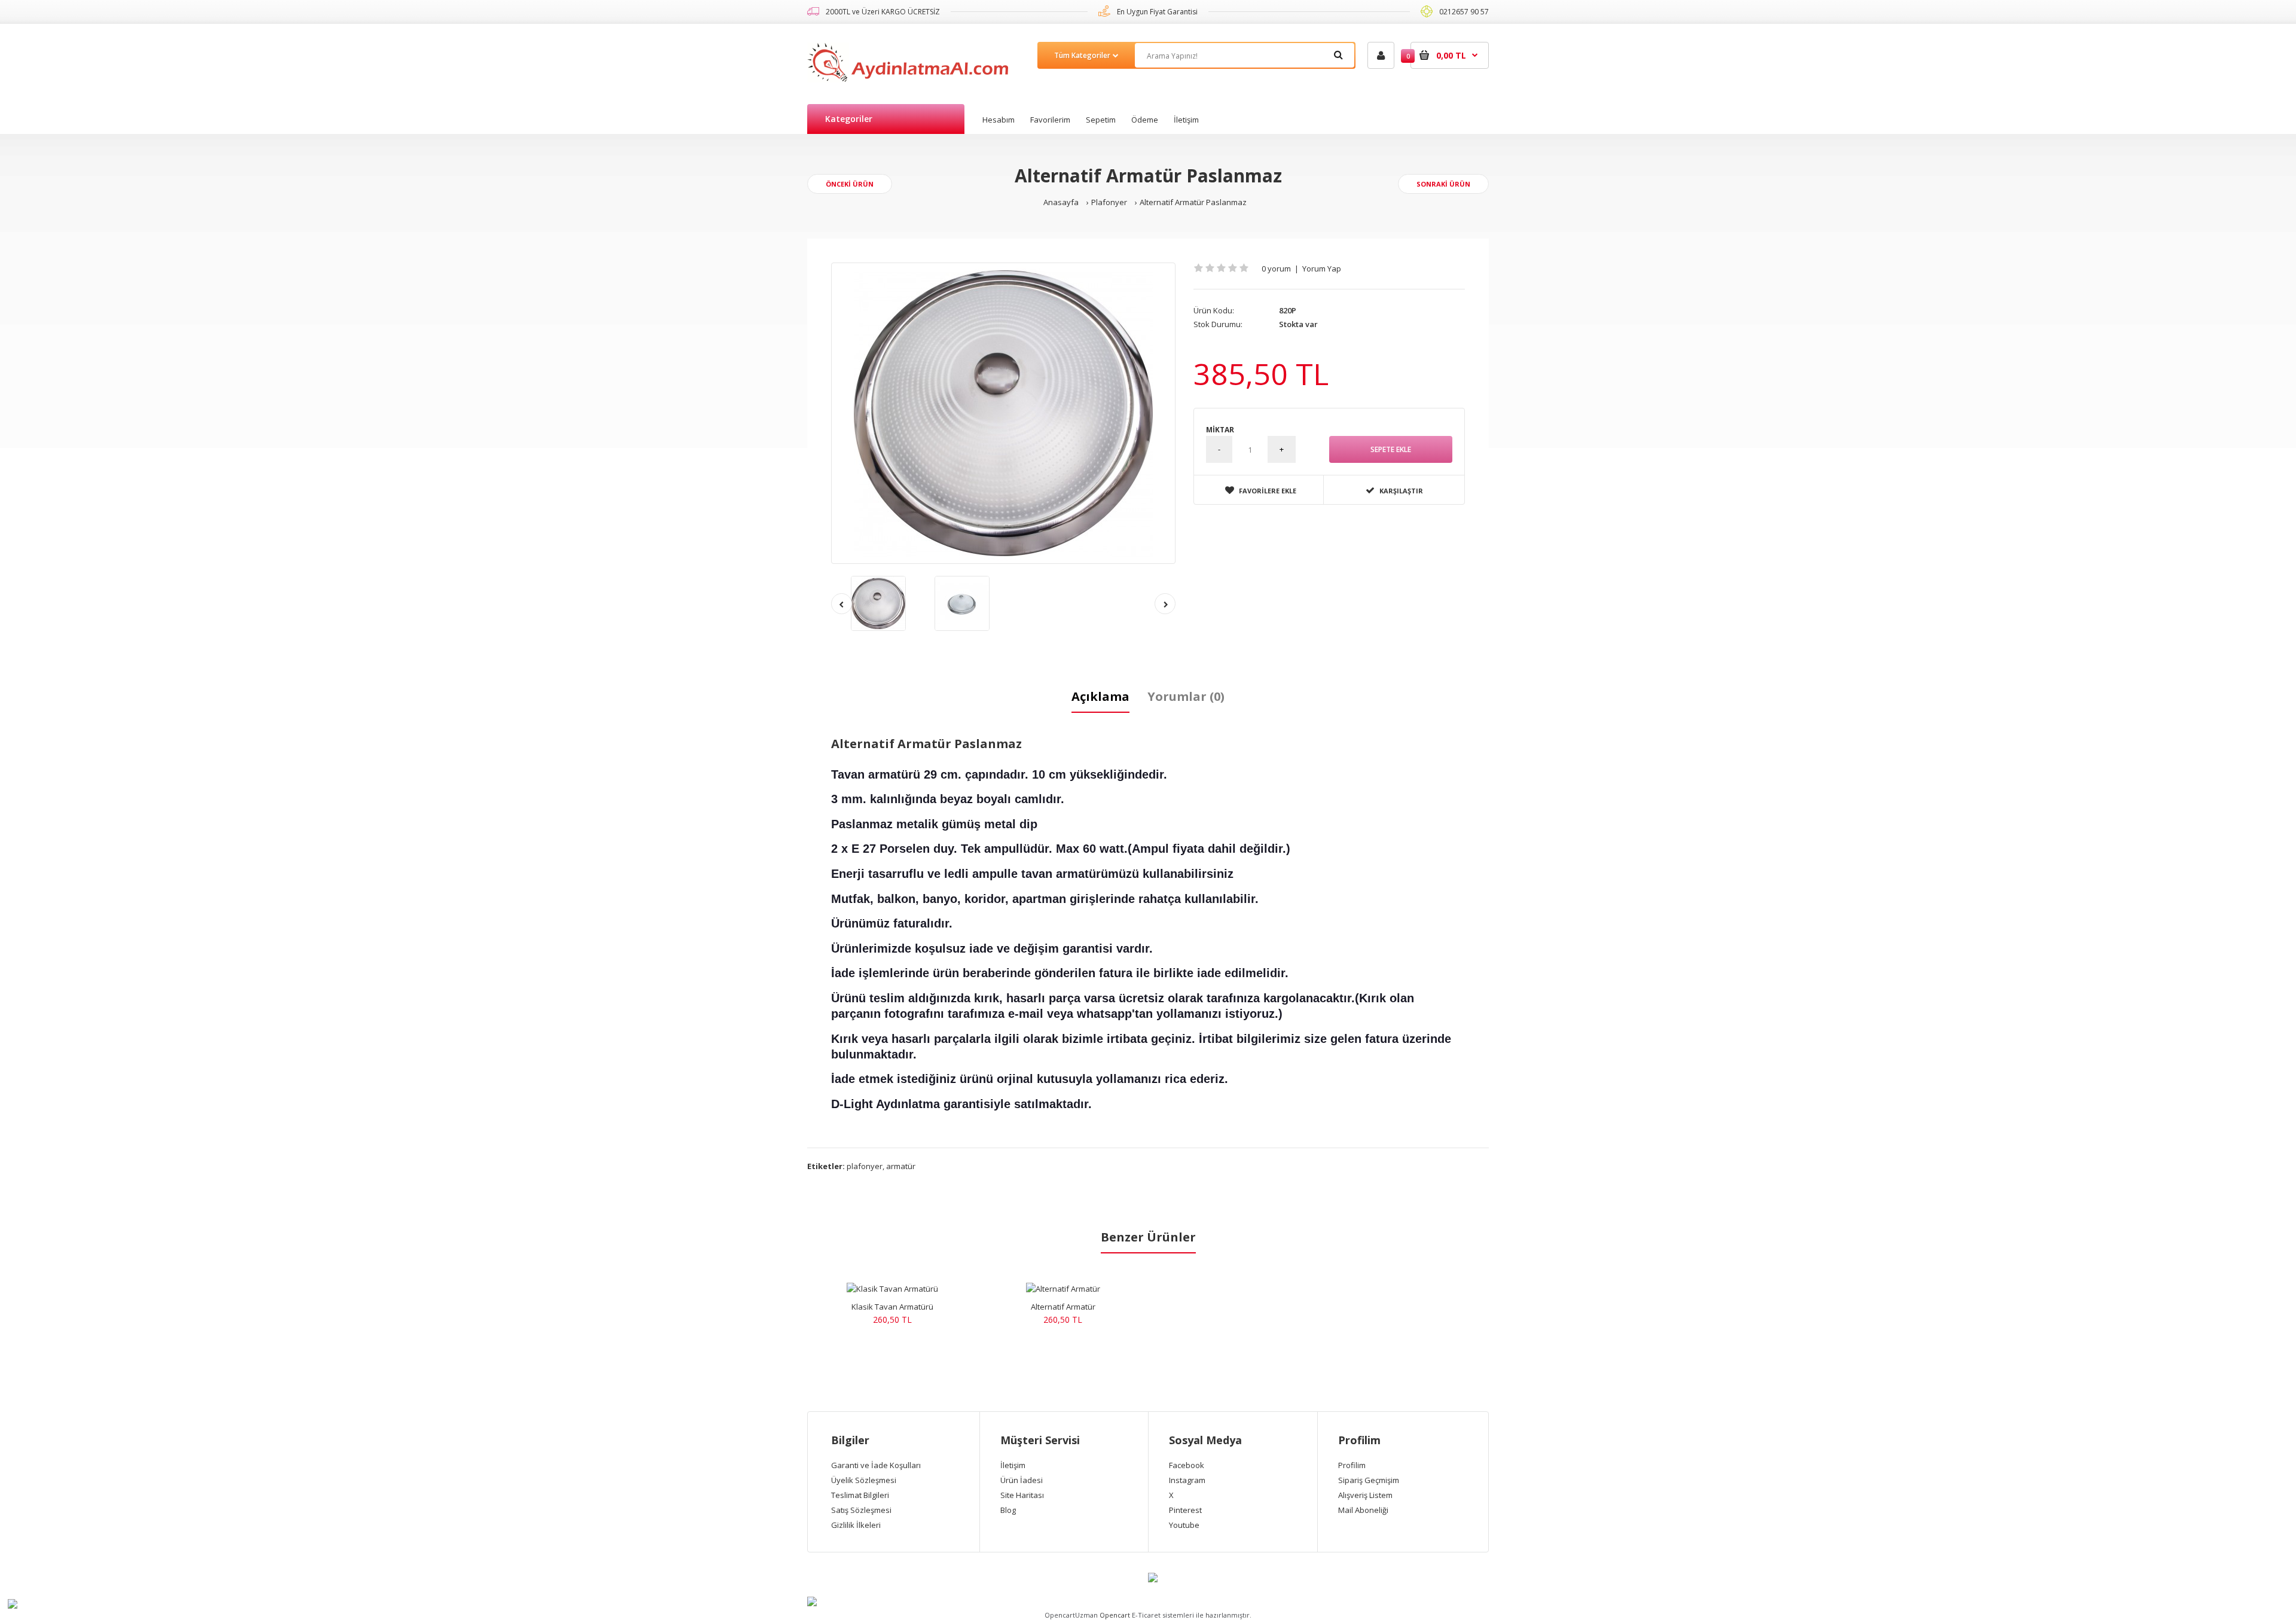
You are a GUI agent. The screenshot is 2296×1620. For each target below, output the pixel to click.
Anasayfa (1061, 202)
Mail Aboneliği (1363, 1510)
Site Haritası (1022, 1495)
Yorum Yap (1322, 269)
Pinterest (1185, 1510)
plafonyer (865, 1166)
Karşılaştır (1401, 491)
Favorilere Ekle (1268, 491)
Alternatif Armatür (1063, 1307)
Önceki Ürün (850, 184)
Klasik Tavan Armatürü (892, 1307)
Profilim (1352, 1465)
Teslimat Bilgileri (860, 1495)
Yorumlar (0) (1186, 696)
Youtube (1184, 1525)
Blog (1008, 1510)
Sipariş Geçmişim (1369, 1480)
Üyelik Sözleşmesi (864, 1480)
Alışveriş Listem (1365, 1495)
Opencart (1115, 1615)
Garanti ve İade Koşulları (876, 1465)
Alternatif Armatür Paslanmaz (1193, 202)
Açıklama (1100, 696)
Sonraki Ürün (1443, 184)
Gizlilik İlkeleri (856, 1525)
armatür (901, 1166)
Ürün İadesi (1022, 1480)
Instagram (1187, 1480)
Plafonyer (1109, 202)
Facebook (1187, 1465)
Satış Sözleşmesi (861, 1510)
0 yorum (1276, 269)
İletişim (1013, 1465)
